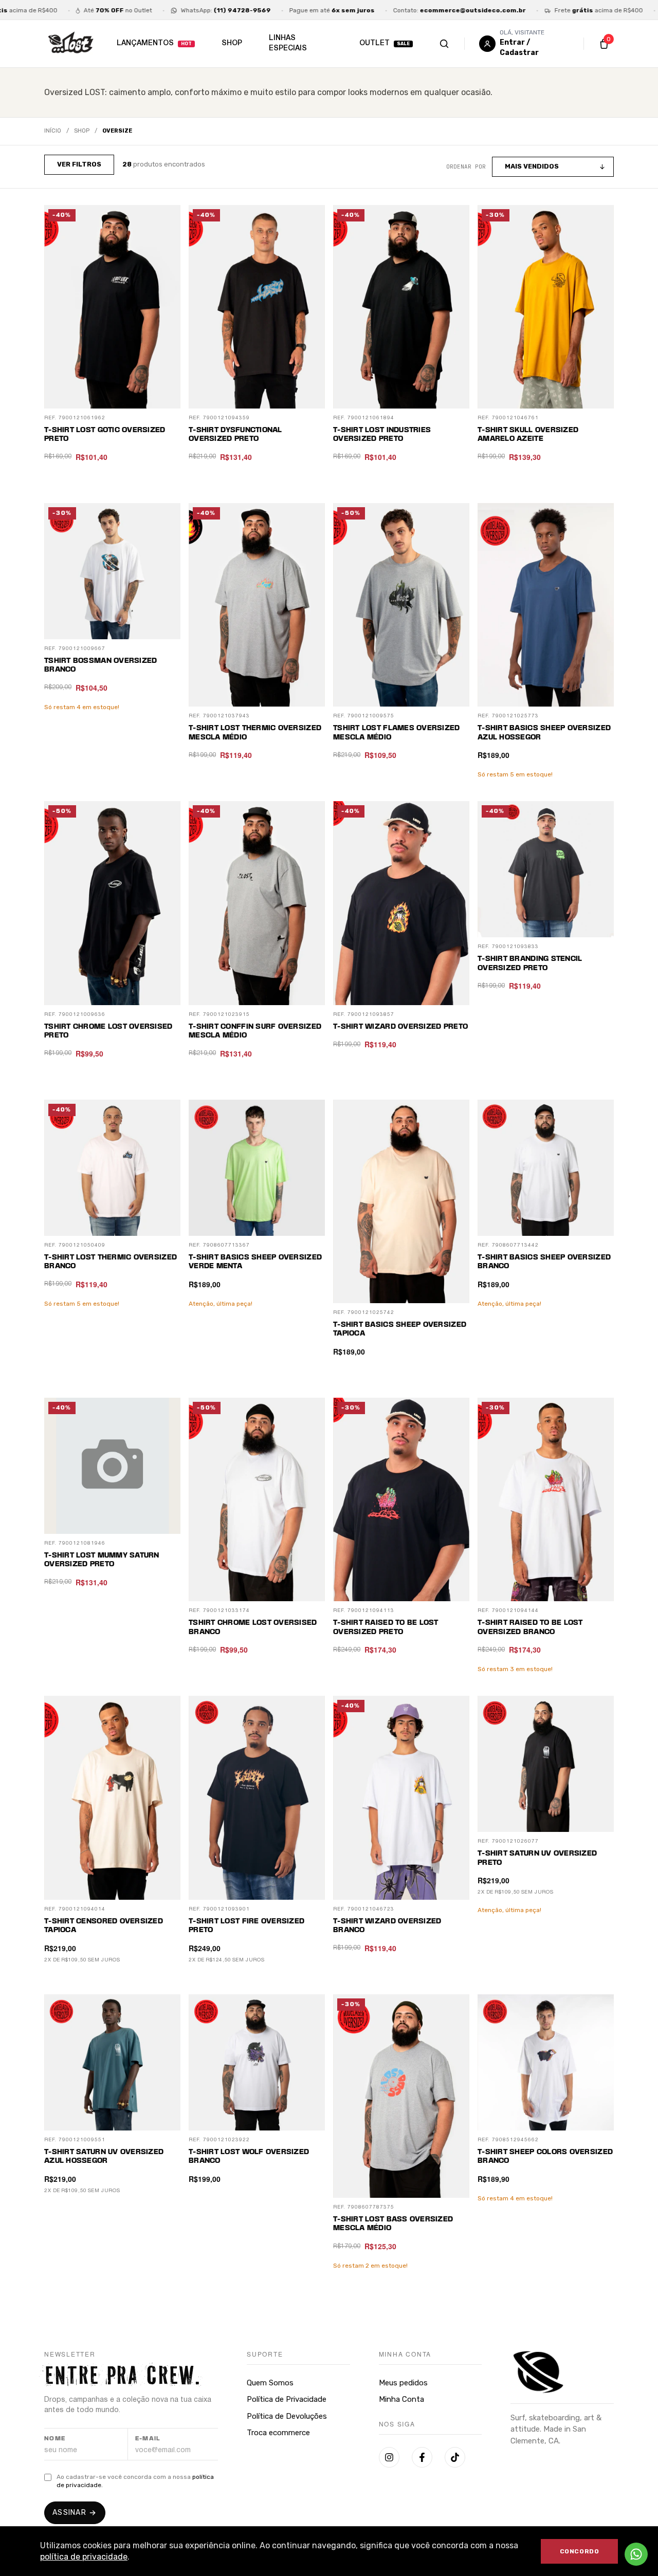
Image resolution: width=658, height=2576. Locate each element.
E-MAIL (148, 2439)
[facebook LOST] (422, 2457)
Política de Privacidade (287, 2399)
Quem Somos (270, 2383)
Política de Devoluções (287, 2416)
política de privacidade (84, 2557)
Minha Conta (401, 2399)
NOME (55, 2439)
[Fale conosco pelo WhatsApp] (636, 2554)
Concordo (580, 2551)
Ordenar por (466, 166)
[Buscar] (455, 44)
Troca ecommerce (278, 2433)
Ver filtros (79, 164)
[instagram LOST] (389, 2457)
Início (53, 131)
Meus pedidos (403, 2383)
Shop (82, 131)
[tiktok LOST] (455, 2457)
